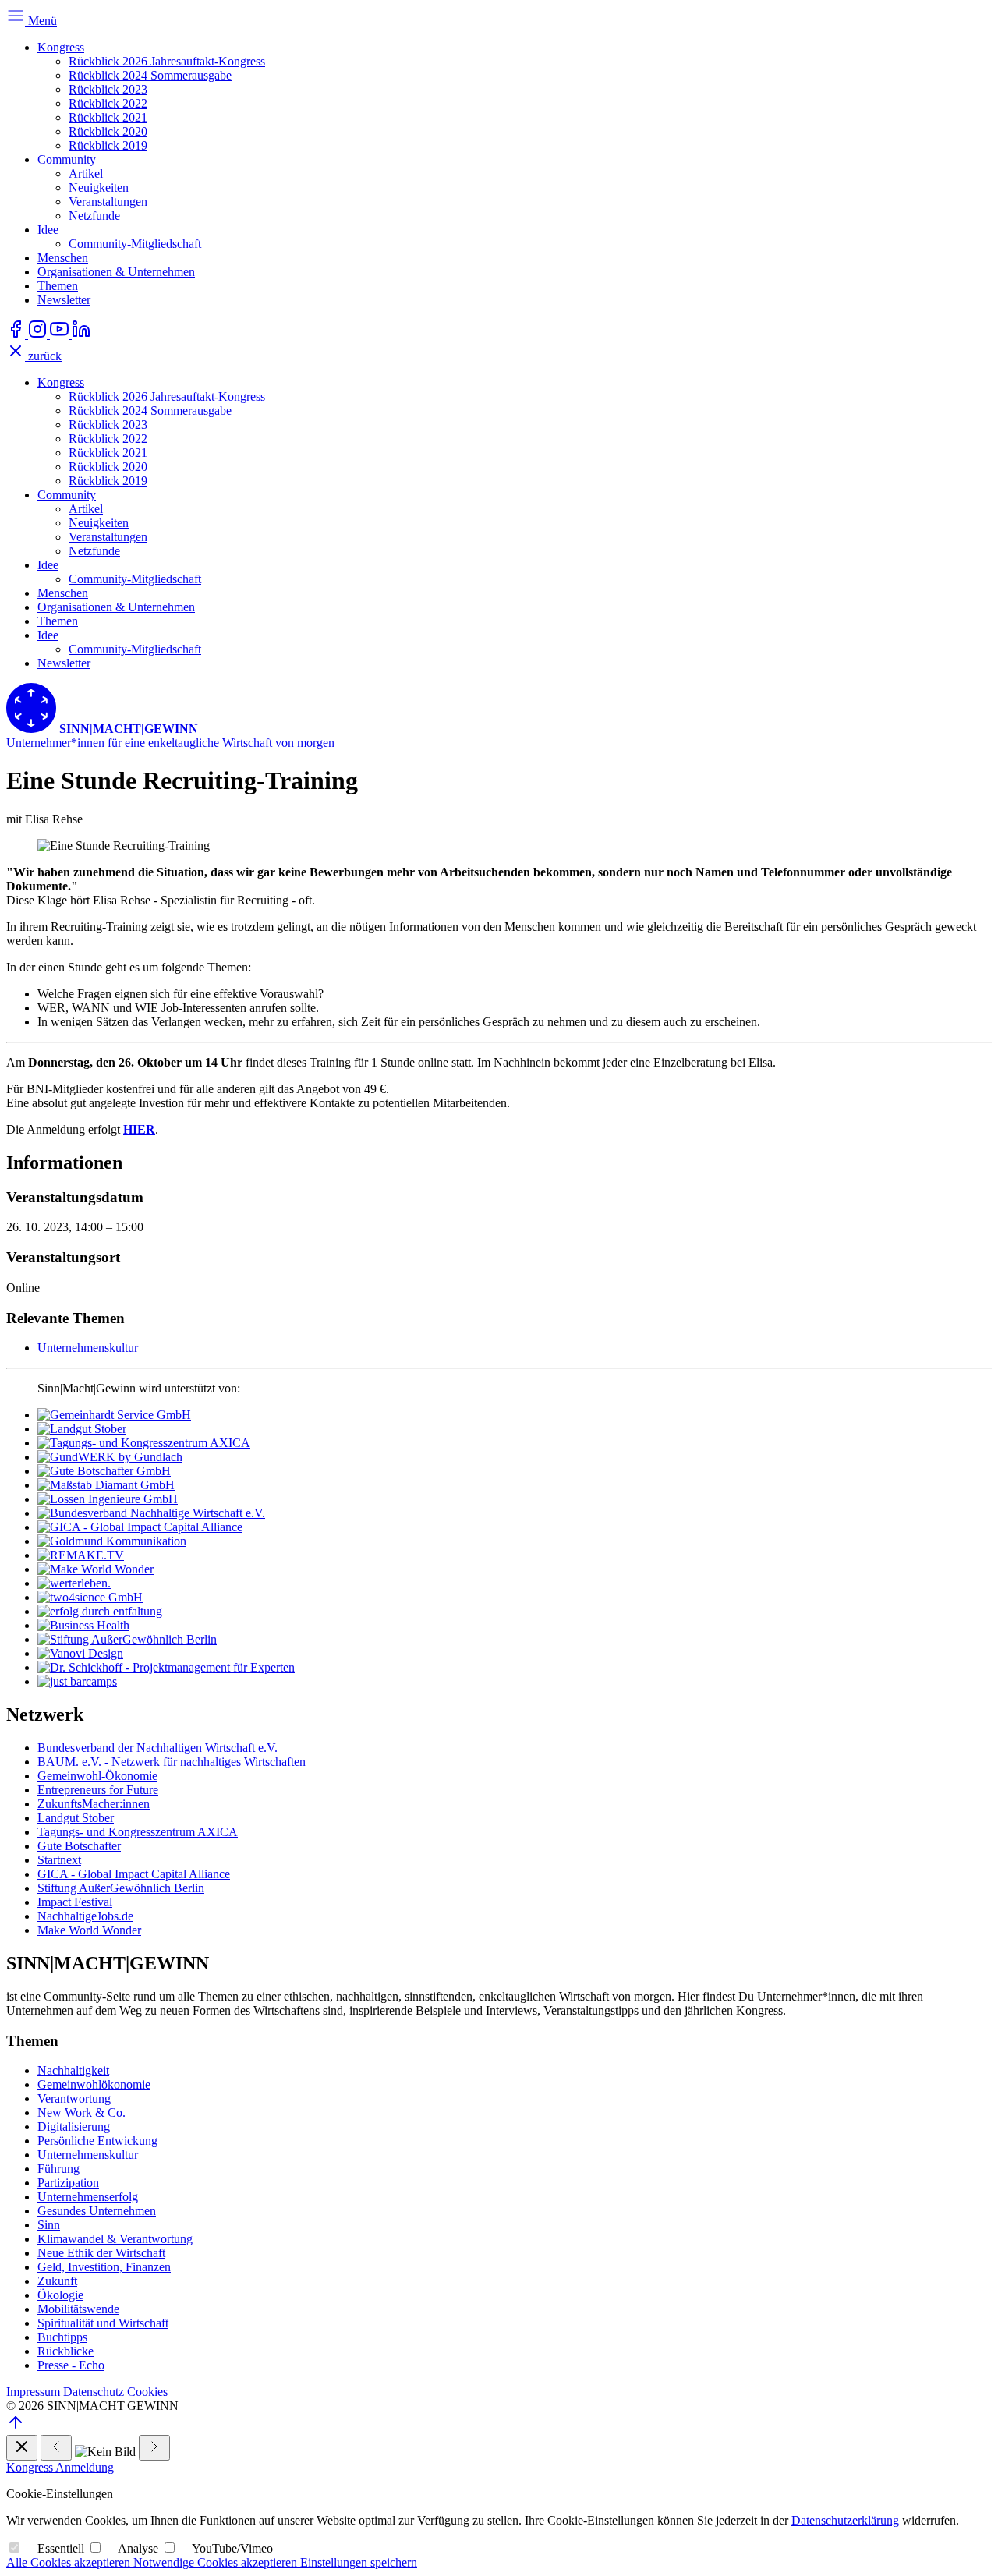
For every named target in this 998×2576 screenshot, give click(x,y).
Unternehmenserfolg (88, 2197)
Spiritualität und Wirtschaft (103, 2323)
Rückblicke (65, 2351)
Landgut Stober (76, 1818)
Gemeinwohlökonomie (94, 2084)
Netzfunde (94, 216)
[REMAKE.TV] (81, 1555)
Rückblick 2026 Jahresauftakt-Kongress (167, 61)
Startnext (59, 1860)
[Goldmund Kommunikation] (112, 1541)
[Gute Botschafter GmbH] (104, 1471)
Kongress (61, 47)
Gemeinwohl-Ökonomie (97, 1776)
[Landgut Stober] (82, 1429)
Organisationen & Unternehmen (116, 272)
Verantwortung (74, 2098)
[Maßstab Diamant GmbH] (106, 1485)
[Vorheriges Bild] (56, 2448)
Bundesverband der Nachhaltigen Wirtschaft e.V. (157, 1748)
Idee (48, 230)
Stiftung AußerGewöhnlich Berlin (121, 1888)
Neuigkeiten (99, 188)
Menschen (63, 258)
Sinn (49, 2225)
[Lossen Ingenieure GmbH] (108, 1499)
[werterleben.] (74, 1583)
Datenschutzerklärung (845, 2520)
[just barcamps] (77, 1681)
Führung (58, 2169)
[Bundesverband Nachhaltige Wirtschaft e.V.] (151, 1513)
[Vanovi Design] (80, 1653)
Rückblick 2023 (108, 89)
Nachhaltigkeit (73, 2070)
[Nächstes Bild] (154, 2448)
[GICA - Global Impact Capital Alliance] (140, 1527)
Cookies (147, 2392)
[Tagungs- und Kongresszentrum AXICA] (144, 1443)
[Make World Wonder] (96, 1569)
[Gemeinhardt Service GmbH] (114, 1415)
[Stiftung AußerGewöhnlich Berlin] (127, 1639)
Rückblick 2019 (108, 145)
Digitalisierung (74, 2127)
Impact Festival (75, 1902)
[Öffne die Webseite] (17, 334)
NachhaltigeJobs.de (85, 1916)
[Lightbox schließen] (22, 2448)
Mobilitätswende (78, 2309)
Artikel (86, 173)
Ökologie (60, 2295)
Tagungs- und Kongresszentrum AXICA (138, 1832)
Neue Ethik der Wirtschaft (101, 2253)
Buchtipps (62, 2337)
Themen (58, 286)
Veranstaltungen (108, 202)
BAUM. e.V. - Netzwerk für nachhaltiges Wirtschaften (172, 1762)
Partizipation (68, 2183)
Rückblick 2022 (108, 103)
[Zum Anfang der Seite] (16, 2427)
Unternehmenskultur (88, 1348)
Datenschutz (94, 2392)
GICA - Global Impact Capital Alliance (134, 1874)
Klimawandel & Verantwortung (115, 2239)
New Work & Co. (81, 2112)
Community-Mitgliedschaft (135, 244)
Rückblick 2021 (108, 117)
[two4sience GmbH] (90, 1597)
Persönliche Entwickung (97, 2141)
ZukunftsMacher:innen (94, 1804)
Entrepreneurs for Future (98, 1790)
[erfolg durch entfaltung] (100, 1611)
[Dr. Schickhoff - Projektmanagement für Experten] (166, 1667)
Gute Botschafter (79, 1846)
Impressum (33, 2392)
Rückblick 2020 (108, 131)
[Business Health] (83, 1625)
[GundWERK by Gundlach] (110, 1457)
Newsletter (64, 300)
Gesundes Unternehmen (97, 2211)
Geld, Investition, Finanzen (104, 2267)
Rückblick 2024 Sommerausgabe (150, 75)
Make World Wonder (89, 1930)
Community (67, 159)
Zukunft (57, 2281)
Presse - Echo (71, 2365)
